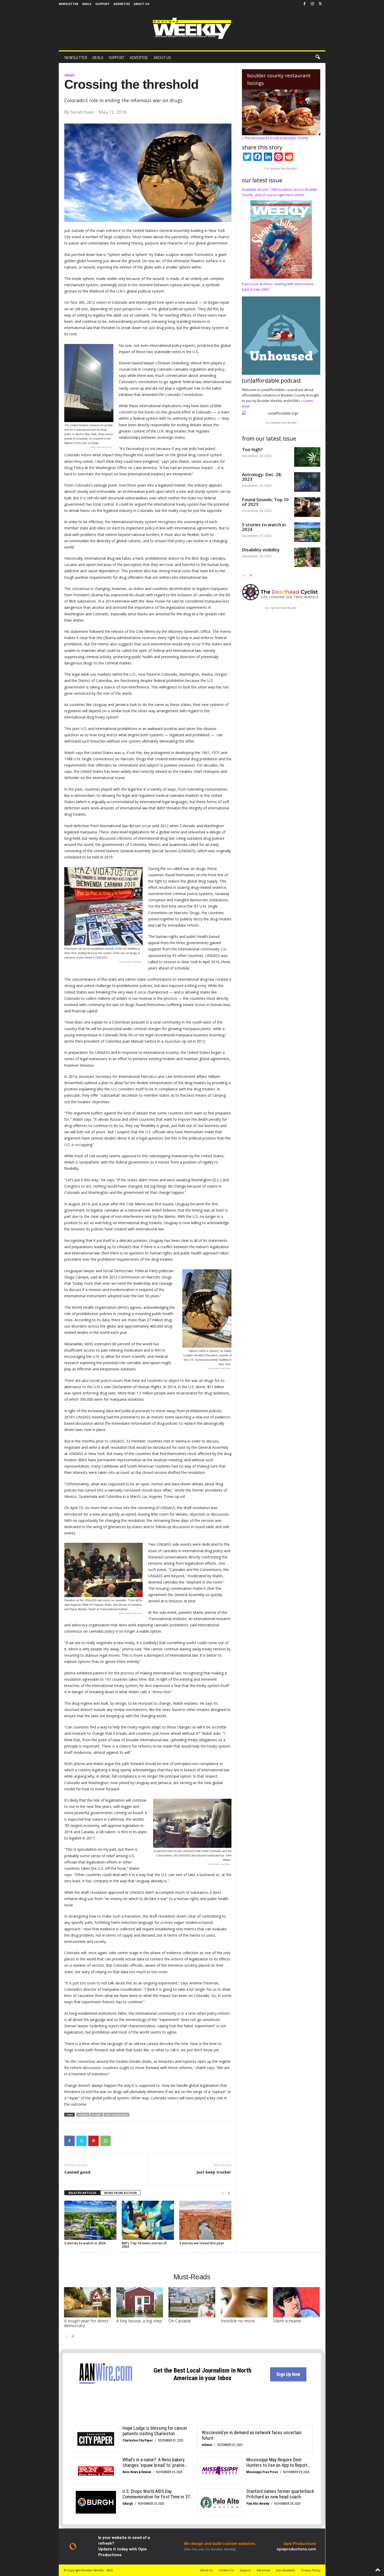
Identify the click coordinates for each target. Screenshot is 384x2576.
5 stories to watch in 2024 (85, 2243)
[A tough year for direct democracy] (88, 2302)
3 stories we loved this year (202, 2243)
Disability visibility (261, 550)
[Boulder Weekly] (192, 28)
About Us (142, 4)
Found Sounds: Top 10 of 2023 (265, 502)
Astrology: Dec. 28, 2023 (262, 477)
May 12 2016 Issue (117, 2115)
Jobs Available (286, 2570)
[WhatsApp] (106, 2141)
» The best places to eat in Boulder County (275, 138)
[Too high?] (307, 457)
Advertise (122, 4)
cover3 (83, 2115)
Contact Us (226, 2570)
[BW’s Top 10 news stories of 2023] (148, 2220)
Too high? (252, 449)
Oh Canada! (180, 2321)
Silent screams (287, 2321)
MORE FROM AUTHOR (121, 2193)
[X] (320, 4)
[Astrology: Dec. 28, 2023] (307, 482)
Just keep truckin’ (214, 2172)
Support (103, 4)
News (69, 75)
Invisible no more (238, 2321)
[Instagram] (312, 4)
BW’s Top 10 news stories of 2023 (144, 2245)
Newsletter (69, 4)
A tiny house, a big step (139, 2321)
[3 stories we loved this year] (205, 2220)
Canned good (77, 2172)
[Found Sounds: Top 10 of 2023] (307, 507)
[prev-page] (223, 2193)
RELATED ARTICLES (82, 2193)
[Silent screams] (296, 2302)
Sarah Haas (82, 112)
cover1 (97, 2115)
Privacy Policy (311, 2570)
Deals (87, 4)
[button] (318, 57)
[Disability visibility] (307, 557)
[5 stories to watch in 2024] (90, 2220)
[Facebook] (305, 4)
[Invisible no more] (244, 2302)
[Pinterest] (94, 2141)
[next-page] (229, 2193)
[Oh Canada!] (192, 2302)
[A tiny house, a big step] (140, 2302)
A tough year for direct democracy (86, 2323)
